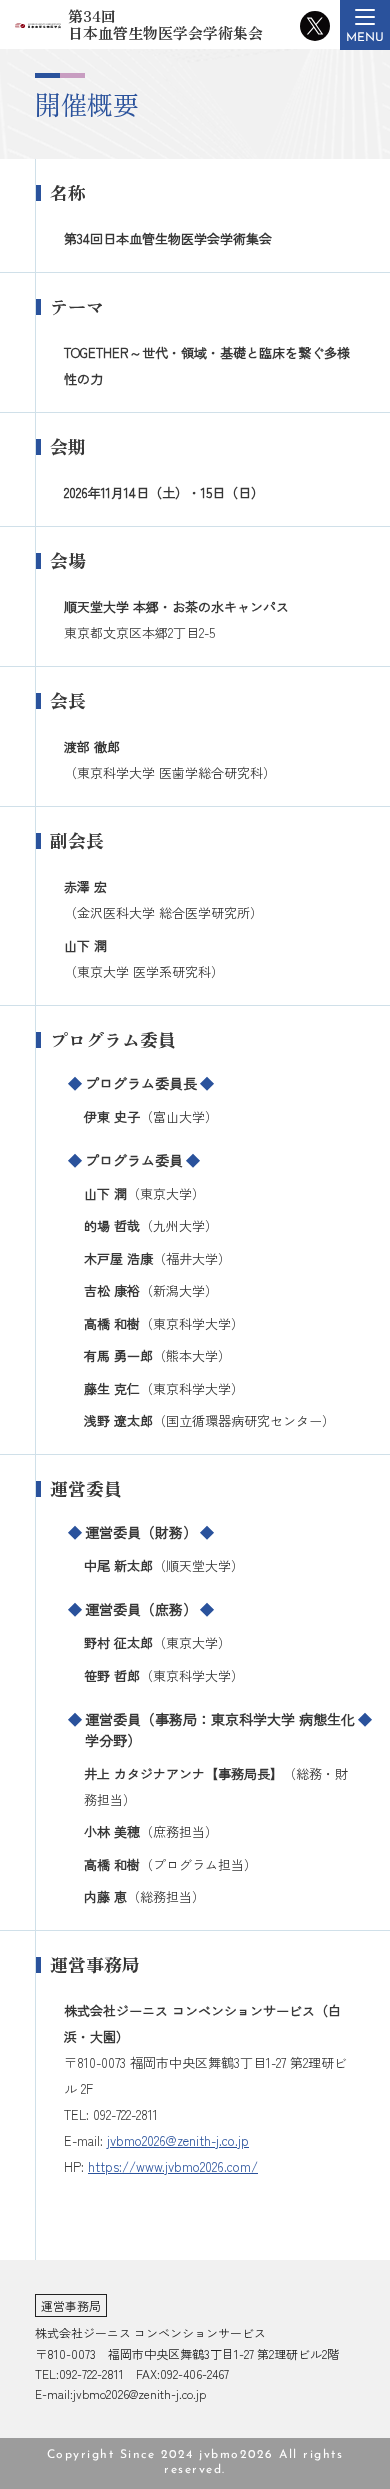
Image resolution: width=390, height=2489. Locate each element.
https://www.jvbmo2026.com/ (173, 2166)
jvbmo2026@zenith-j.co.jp (178, 2140)
